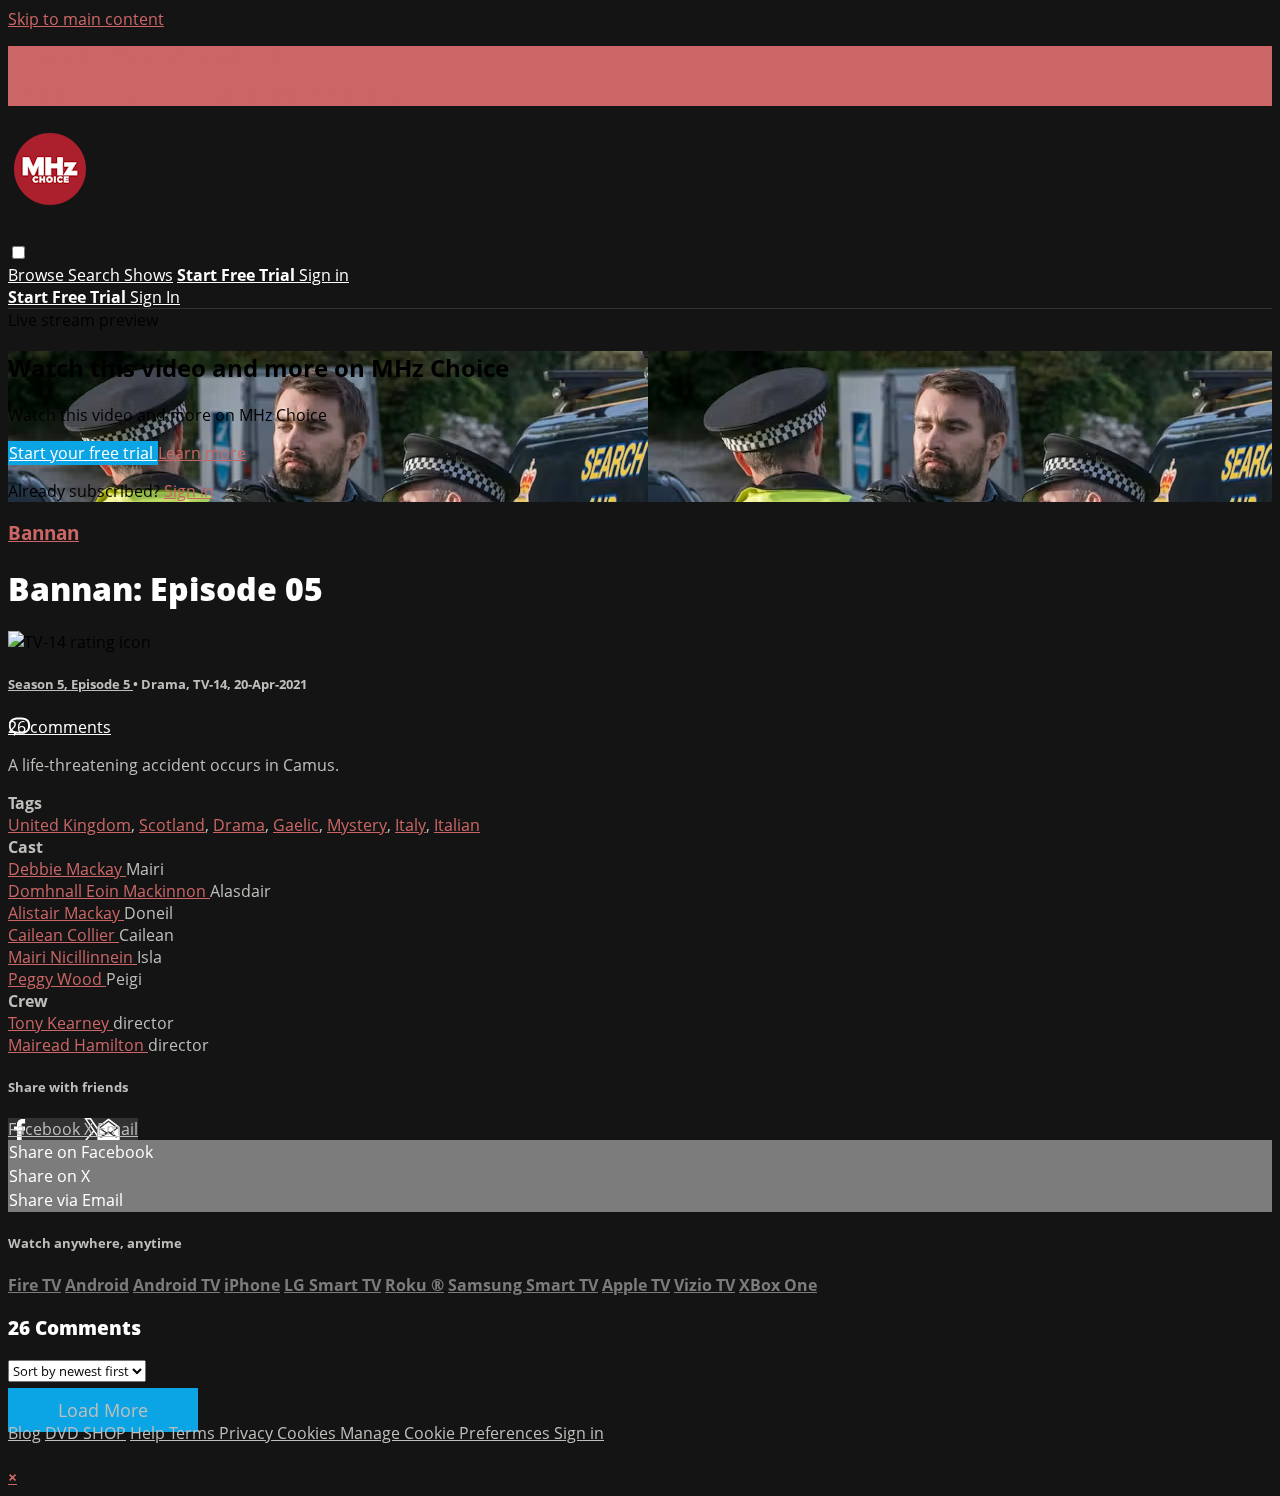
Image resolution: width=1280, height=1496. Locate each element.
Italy (410, 825)
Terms (194, 1433)
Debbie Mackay (67, 869)
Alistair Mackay (66, 913)
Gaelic (296, 825)
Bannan (43, 532)
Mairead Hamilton (78, 1045)
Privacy (248, 1433)
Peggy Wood (57, 979)
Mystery (357, 825)
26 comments (59, 727)
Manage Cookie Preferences (447, 1433)
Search (96, 275)
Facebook (46, 1129)
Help (149, 1433)
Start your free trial (83, 453)
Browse (38, 275)
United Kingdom (69, 825)
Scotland (172, 825)
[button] (18, 252)
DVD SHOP (85, 1433)
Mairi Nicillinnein (72, 957)
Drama (239, 825)
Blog (24, 1433)
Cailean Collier (63, 935)
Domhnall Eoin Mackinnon (109, 891)
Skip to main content (86, 19)
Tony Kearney (60, 1023)
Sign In (155, 297)
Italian (457, 825)
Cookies (308, 1433)
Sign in (324, 275)
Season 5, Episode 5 (70, 684)
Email (117, 1129)
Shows (148, 275)
